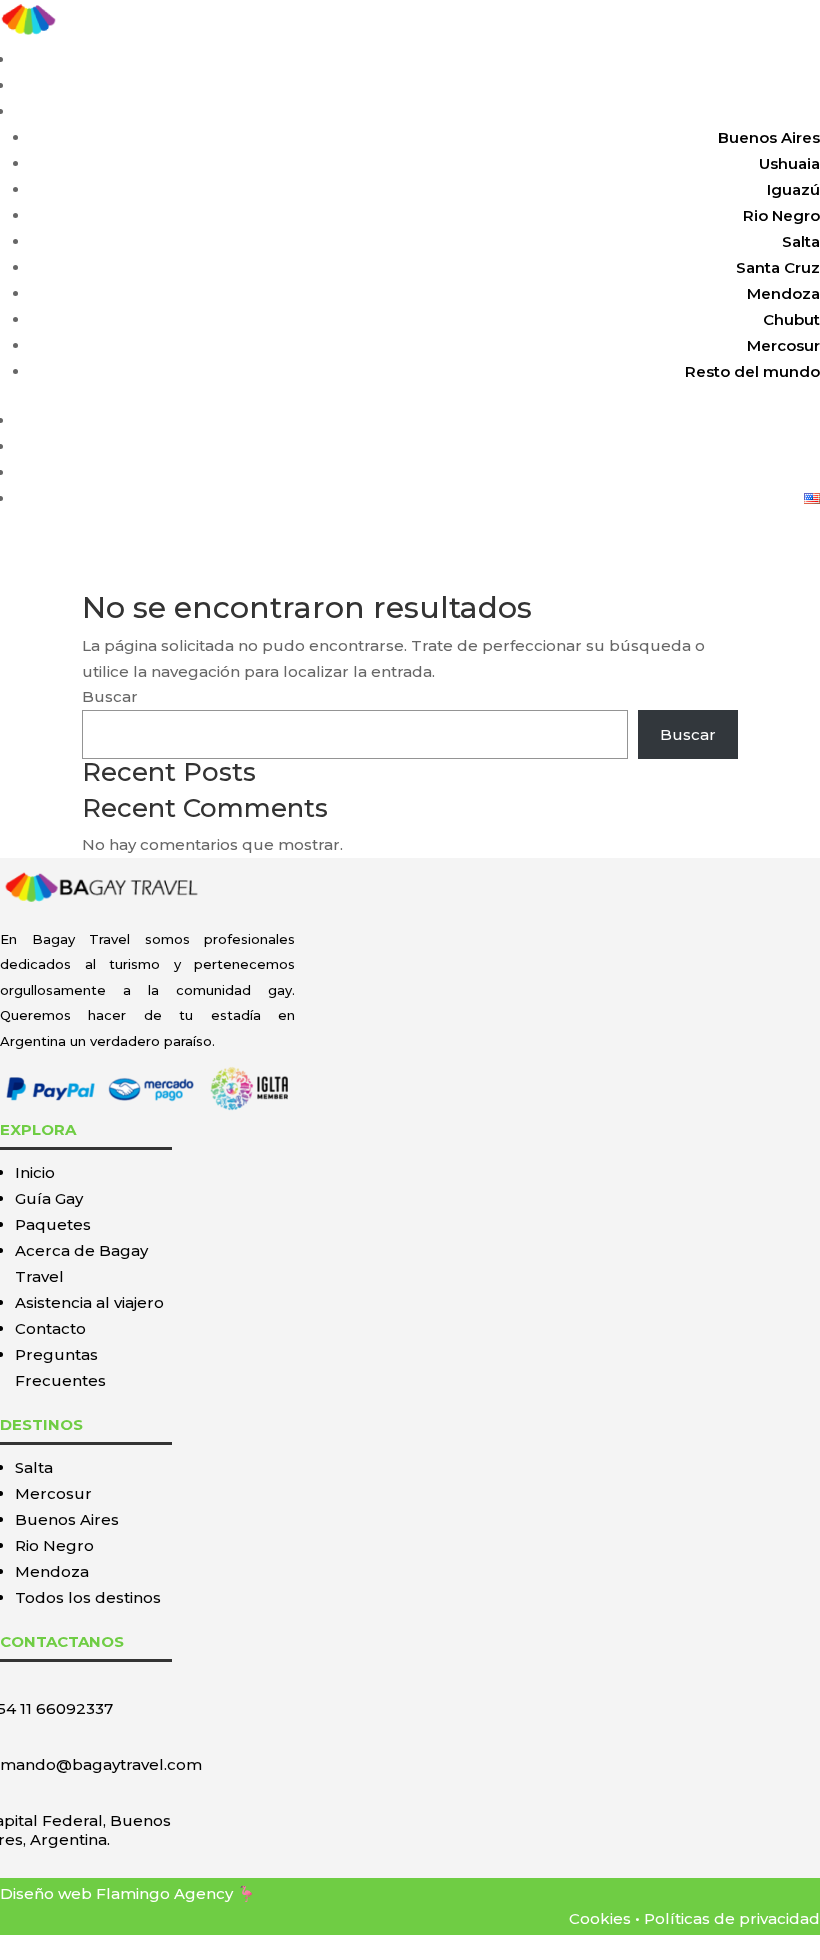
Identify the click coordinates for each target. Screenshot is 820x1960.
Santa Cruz (778, 267)
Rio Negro (781, 215)
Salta (801, 241)
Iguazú (793, 189)
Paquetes (782, 111)
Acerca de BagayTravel (730, 420)
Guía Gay (49, 1198)
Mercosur (783, 345)
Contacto (784, 472)
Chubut (791, 319)
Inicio (799, 59)
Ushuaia (789, 163)
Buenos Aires (769, 137)
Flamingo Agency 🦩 (176, 1893)
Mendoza (783, 293)
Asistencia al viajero (744, 446)
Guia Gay (785, 85)
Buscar (110, 696)
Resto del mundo (752, 371)
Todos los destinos (88, 1597)
